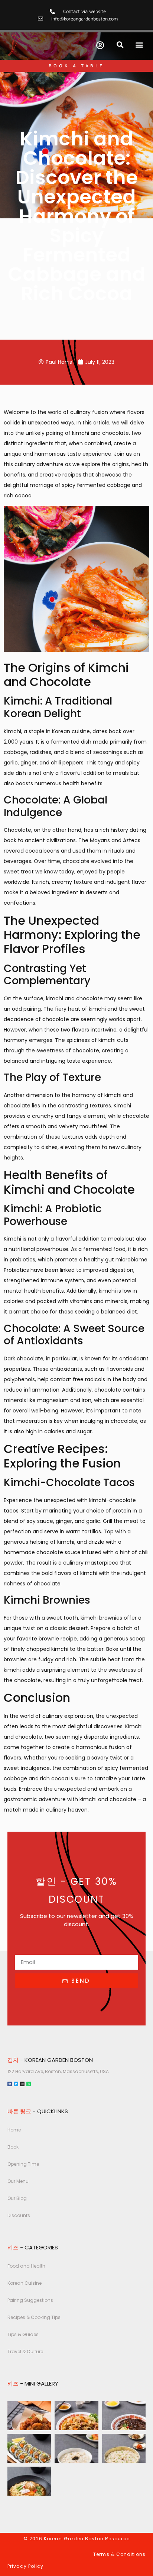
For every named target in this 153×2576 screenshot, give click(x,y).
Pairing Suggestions (30, 2300)
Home (14, 2130)
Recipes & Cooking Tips (34, 2317)
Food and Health (26, 2266)
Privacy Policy (25, 2566)
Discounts (19, 2215)
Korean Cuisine (25, 2283)
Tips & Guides (23, 2334)
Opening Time (23, 2164)
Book (13, 2147)
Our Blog (17, 2198)
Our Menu (18, 2181)
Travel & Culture (25, 2352)
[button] (120, 45)
